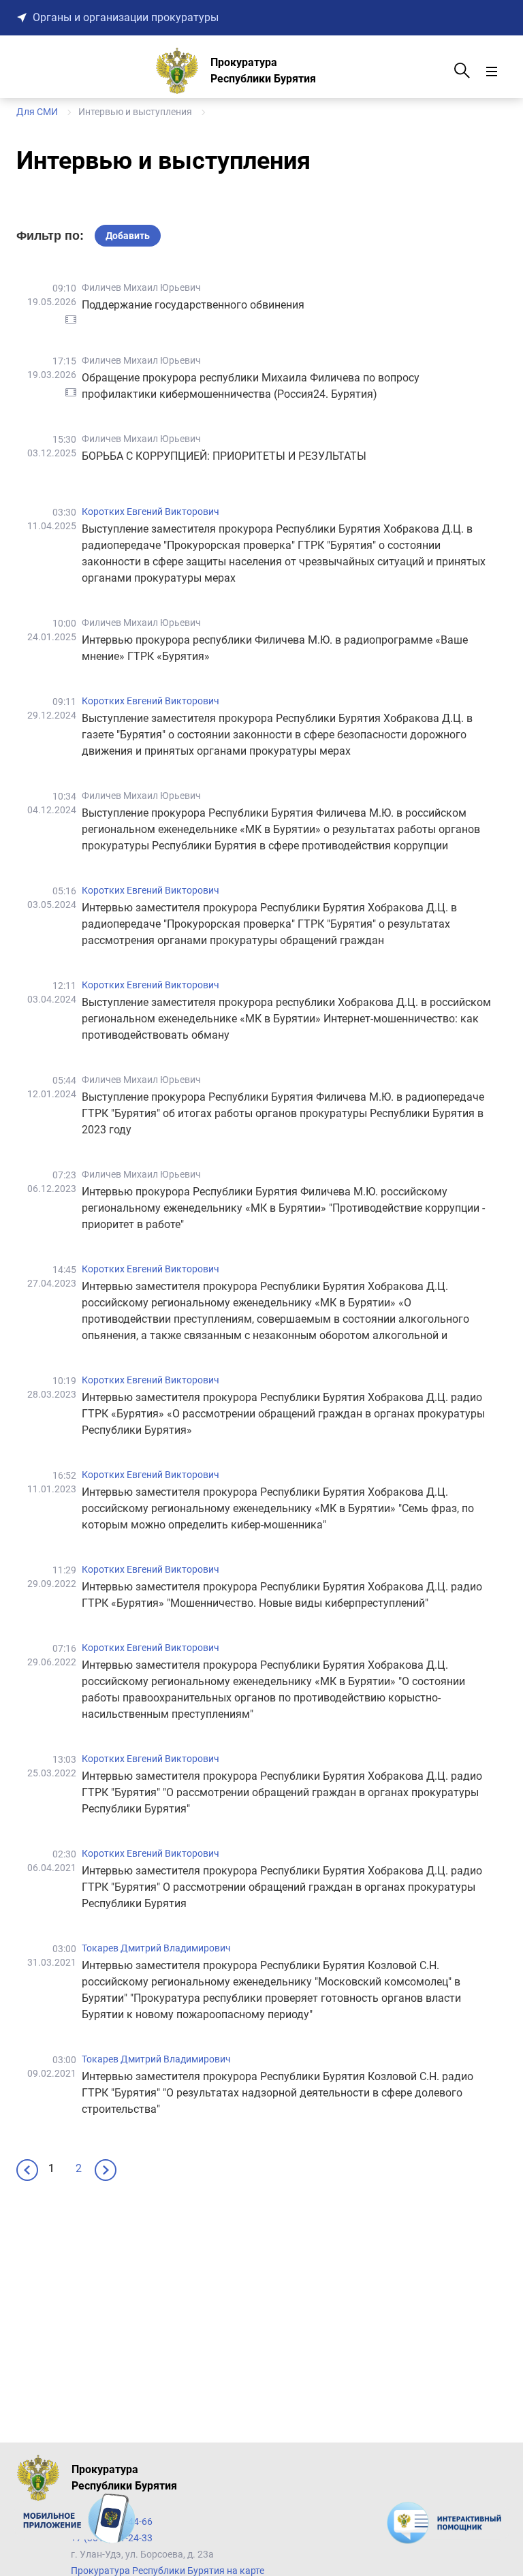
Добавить (128, 236)
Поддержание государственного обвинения (193, 305)
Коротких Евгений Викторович (150, 512)
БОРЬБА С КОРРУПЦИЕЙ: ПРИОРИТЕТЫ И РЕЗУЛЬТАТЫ (224, 456)
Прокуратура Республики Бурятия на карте (168, 2571)
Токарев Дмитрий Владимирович (156, 1948)
